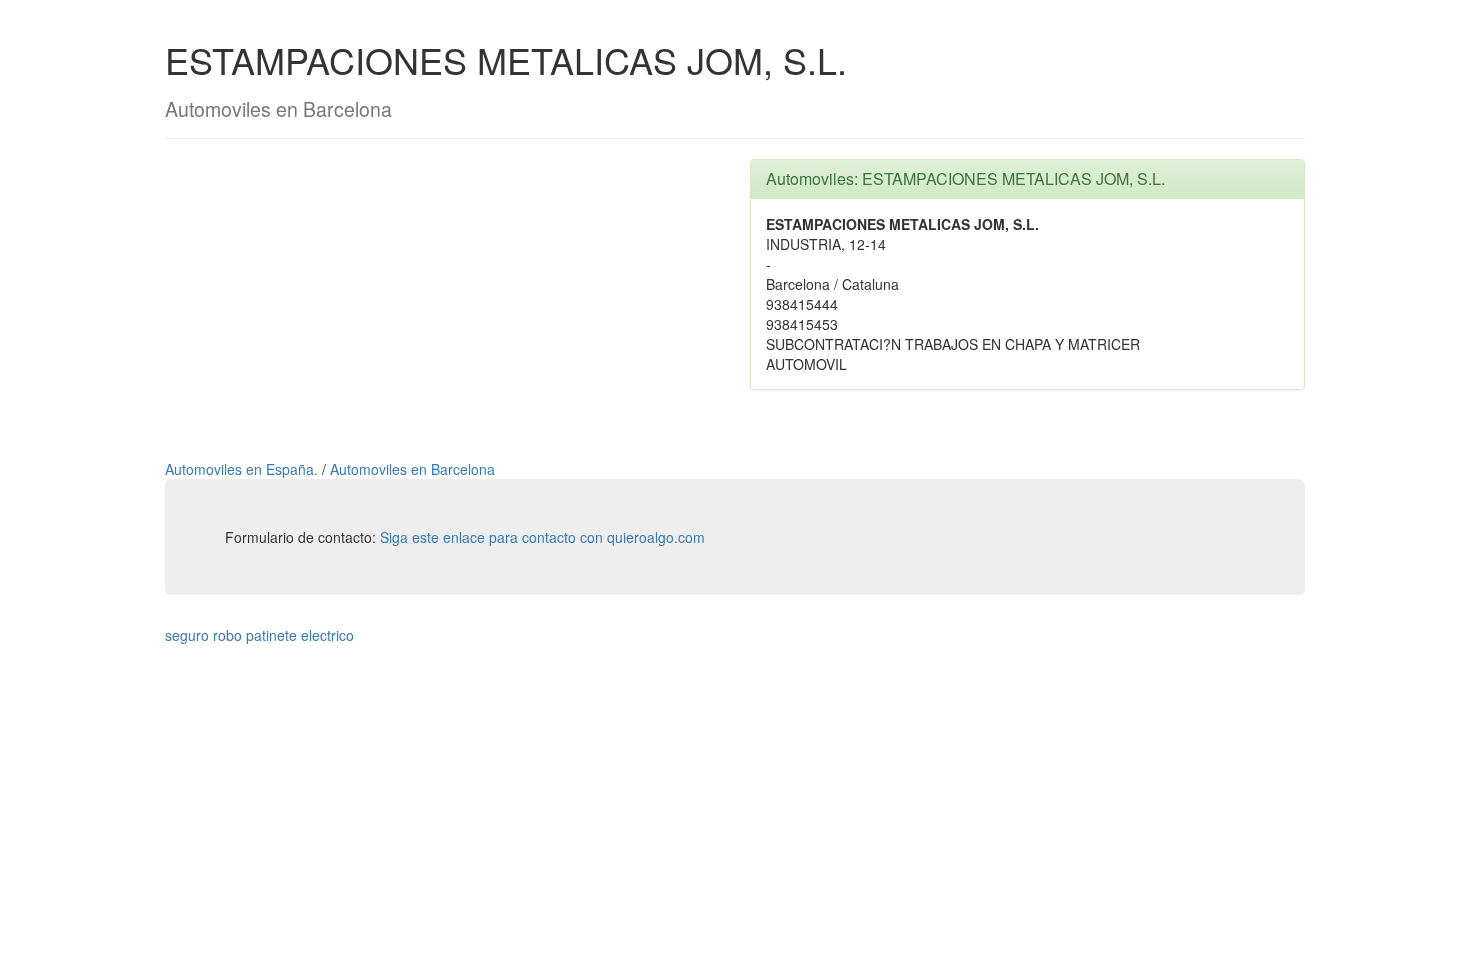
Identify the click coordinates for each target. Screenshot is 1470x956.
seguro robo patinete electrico (259, 635)
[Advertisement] (442, 299)
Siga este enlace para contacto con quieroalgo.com (542, 537)
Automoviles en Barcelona (412, 469)
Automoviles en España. (243, 469)
